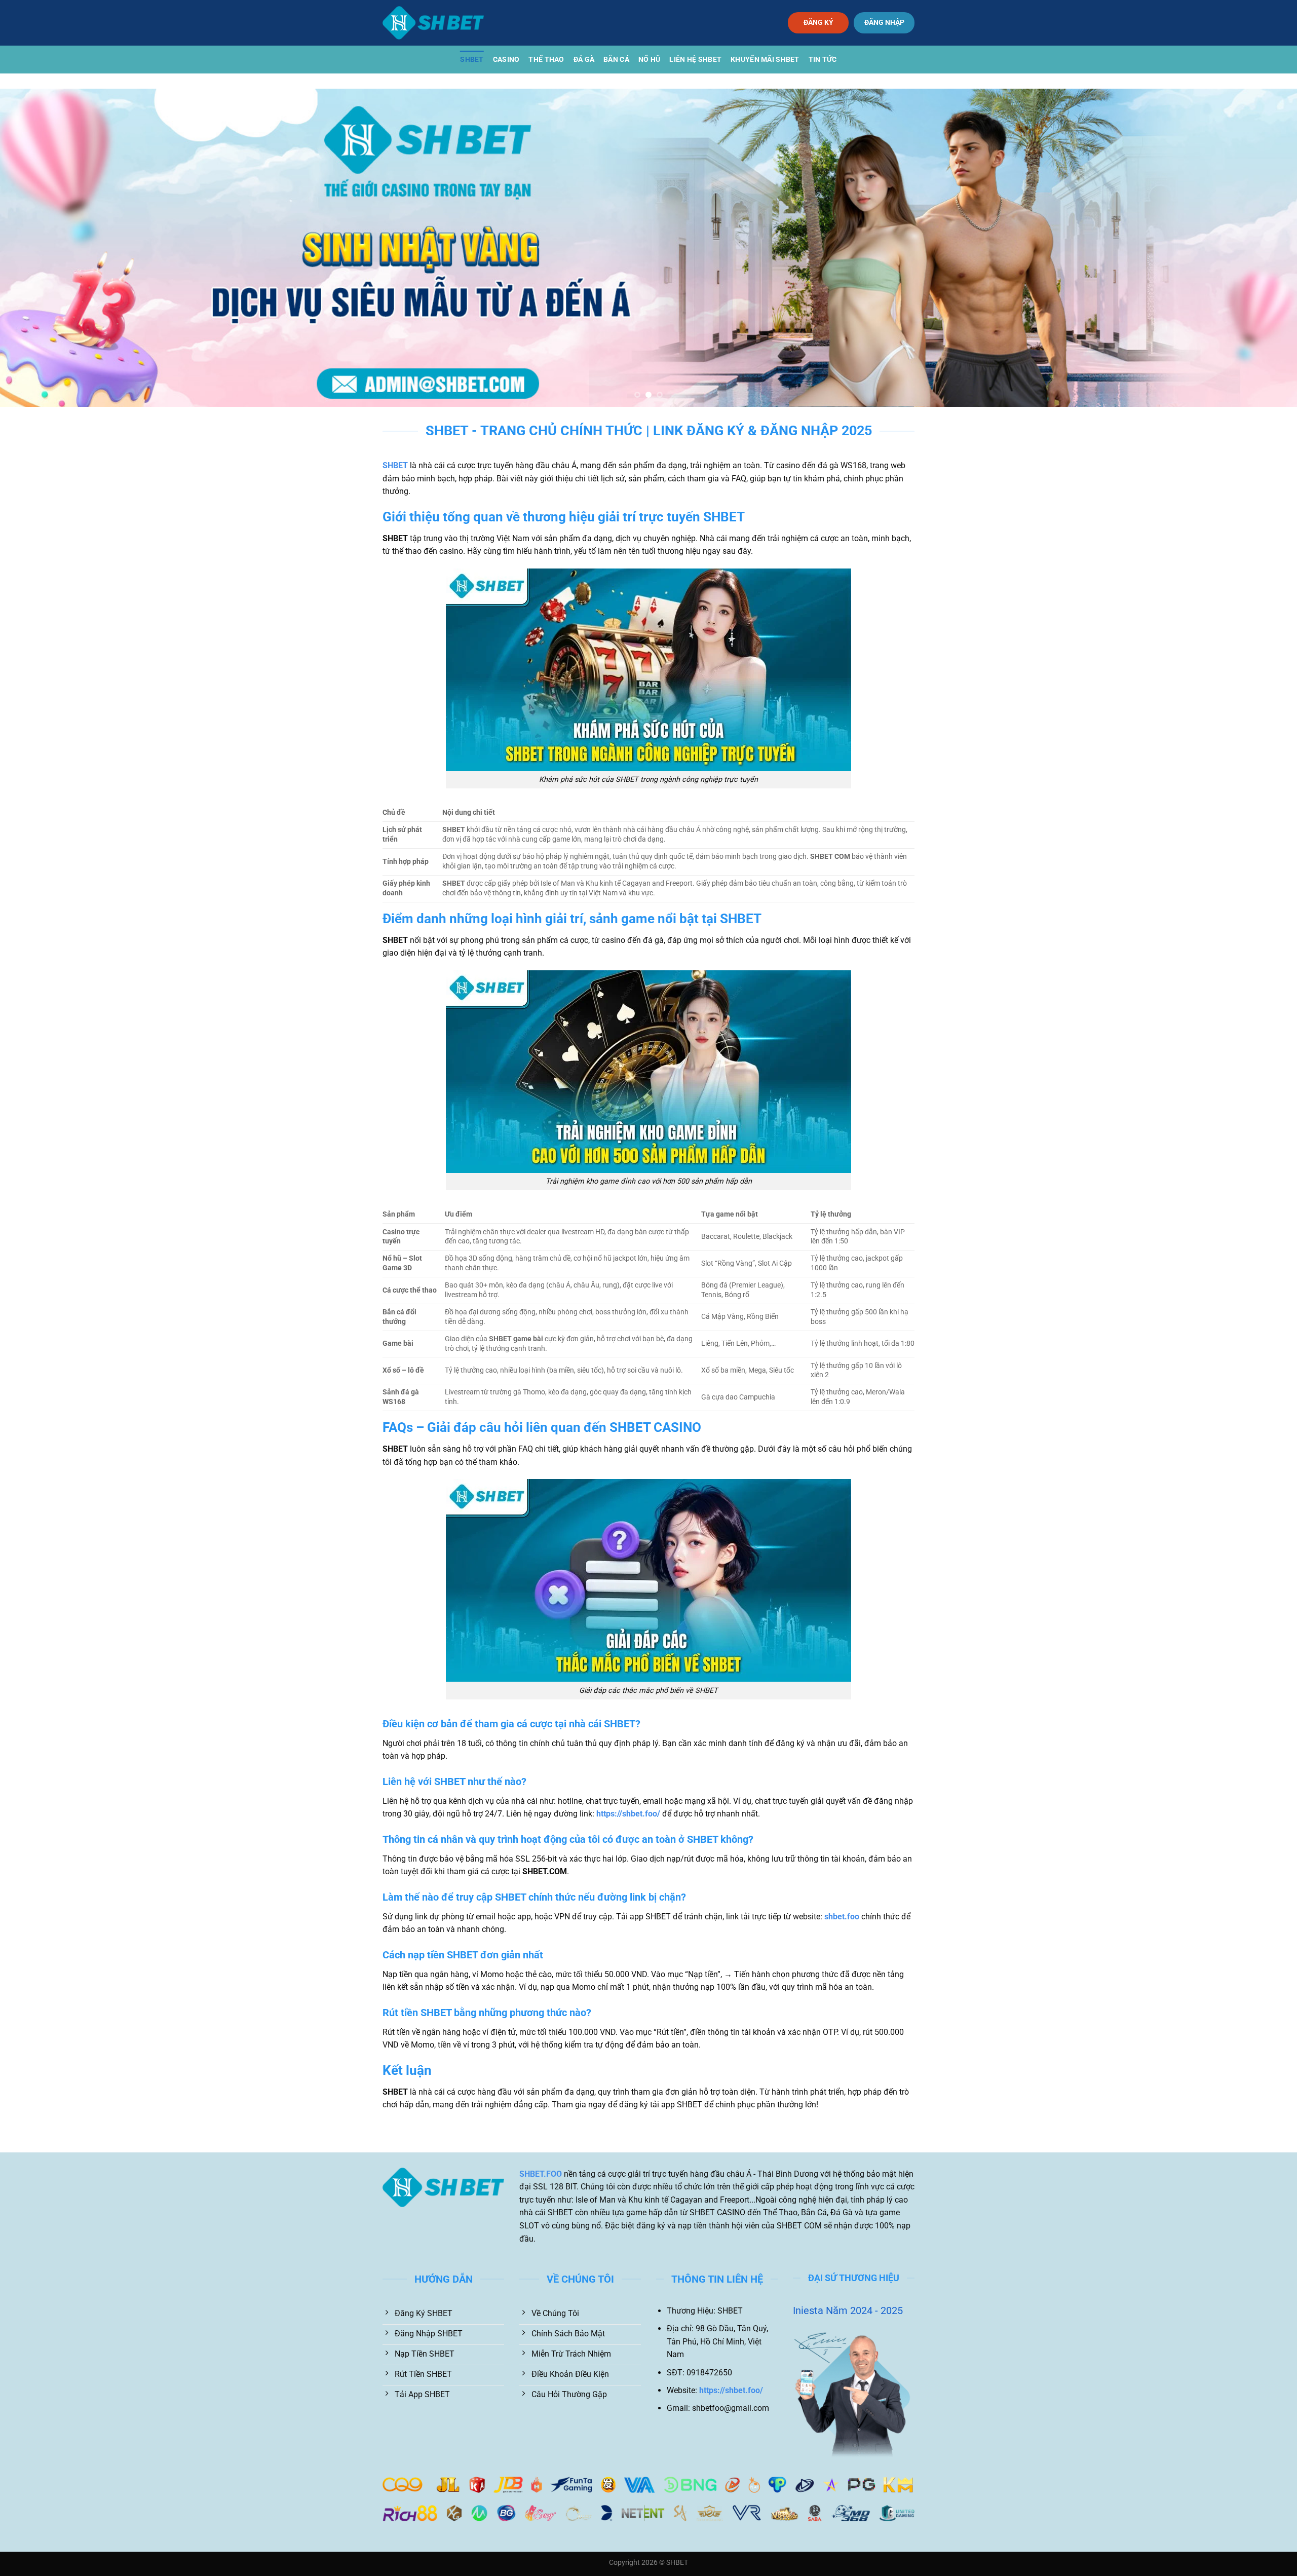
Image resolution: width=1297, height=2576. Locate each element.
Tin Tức (823, 60)
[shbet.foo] (433, 23)
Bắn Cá (616, 60)
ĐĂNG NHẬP (884, 22)
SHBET (472, 60)
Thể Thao (546, 60)
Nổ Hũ (649, 60)
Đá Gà (584, 60)
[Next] (1258, 248)
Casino (506, 60)
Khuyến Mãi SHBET (765, 60)
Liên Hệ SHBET (695, 60)
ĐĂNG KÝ (818, 22)
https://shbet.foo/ (628, 1814)
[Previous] (39, 248)
